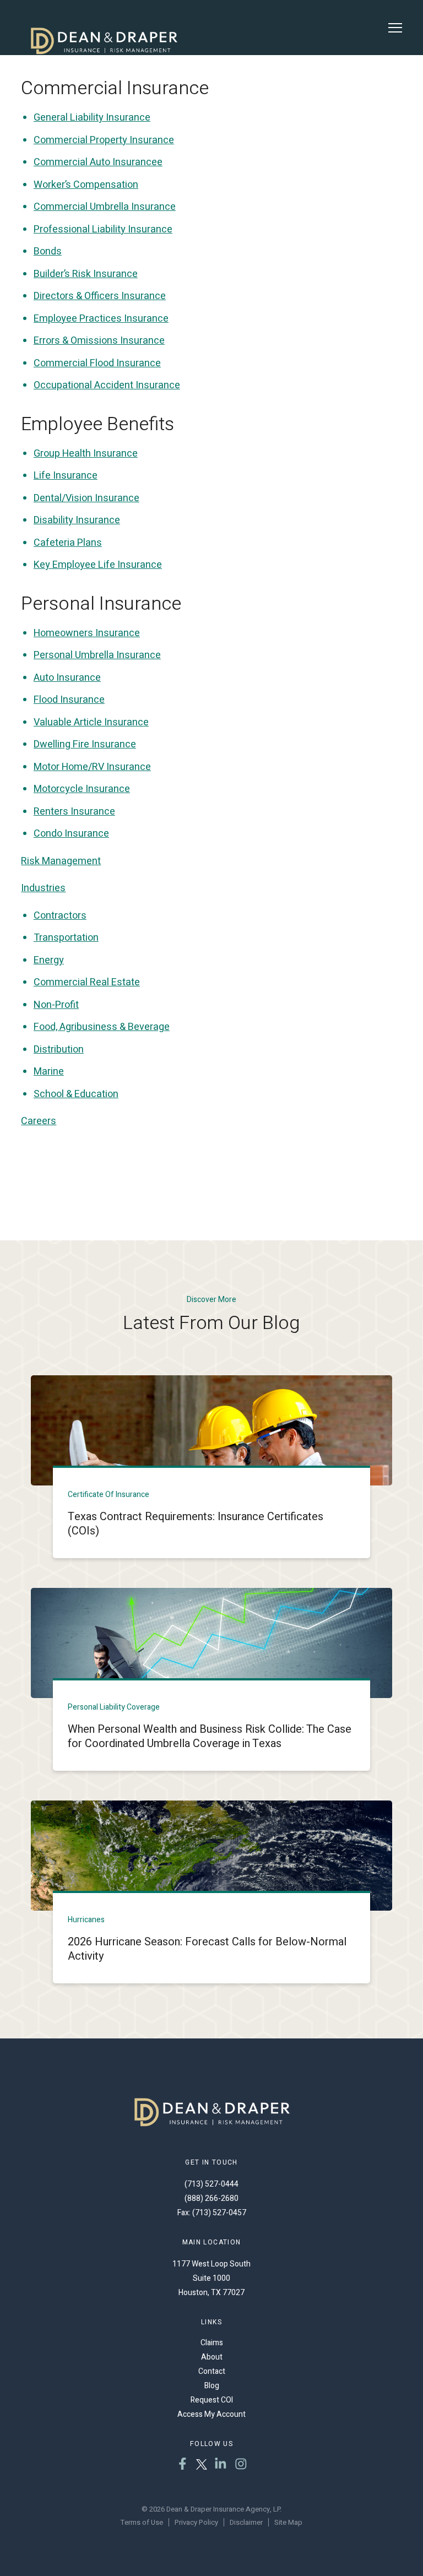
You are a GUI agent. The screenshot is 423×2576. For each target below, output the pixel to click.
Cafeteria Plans (68, 543)
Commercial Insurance (115, 88)
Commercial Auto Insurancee (98, 162)
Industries (43, 888)
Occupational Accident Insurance (107, 385)
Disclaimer (246, 2522)
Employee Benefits (97, 424)
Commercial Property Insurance (104, 140)
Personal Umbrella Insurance (97, 655)
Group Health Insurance (86, 454)
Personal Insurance (101, 604)
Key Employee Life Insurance (98, 565)
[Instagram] (241, 2465)
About (212, 2357)
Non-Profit (56, 1005)
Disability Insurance (77, 520)
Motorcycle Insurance (82, 789)
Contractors (60, 916)
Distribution (59, 1050)
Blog (212, 2386)
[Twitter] (202, 2465)
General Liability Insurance (92, 118)
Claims (212, 2343)
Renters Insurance (74, 812)
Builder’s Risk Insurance (86, 274)
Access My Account (211, 2414)
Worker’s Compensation (86, 185)
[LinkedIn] (221, 2465)
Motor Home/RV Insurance (92, 767)
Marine (49, 1072)
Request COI (212, 2400)
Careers (39, 1121)
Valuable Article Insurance (91, 722)
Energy (49, 960)
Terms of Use (142, 2522)
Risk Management (61, 861)
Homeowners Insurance (87, 633)
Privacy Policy (196, 2522)
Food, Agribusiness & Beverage (102, 1027)
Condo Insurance (71, 834)
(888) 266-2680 (211, 2198)
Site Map (288, 2522)
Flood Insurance (69, 700)
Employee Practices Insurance (101, 319)
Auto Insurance (67, 678)
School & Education (76, 1094)
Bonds (48, 251)
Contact (212, 2371)
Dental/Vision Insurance (86, 498)
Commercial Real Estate (87, 982)
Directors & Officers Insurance (100, 296)
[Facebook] (183, 2465)
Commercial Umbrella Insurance (105, 207)
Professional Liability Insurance (103, 229)
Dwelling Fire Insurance (85, 744)
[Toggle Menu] (395, 28)
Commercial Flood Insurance (97, 363)
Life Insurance (66, 476)
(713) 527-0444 (211, 2184)
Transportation (66, 938)
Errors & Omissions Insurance (99, 341)
